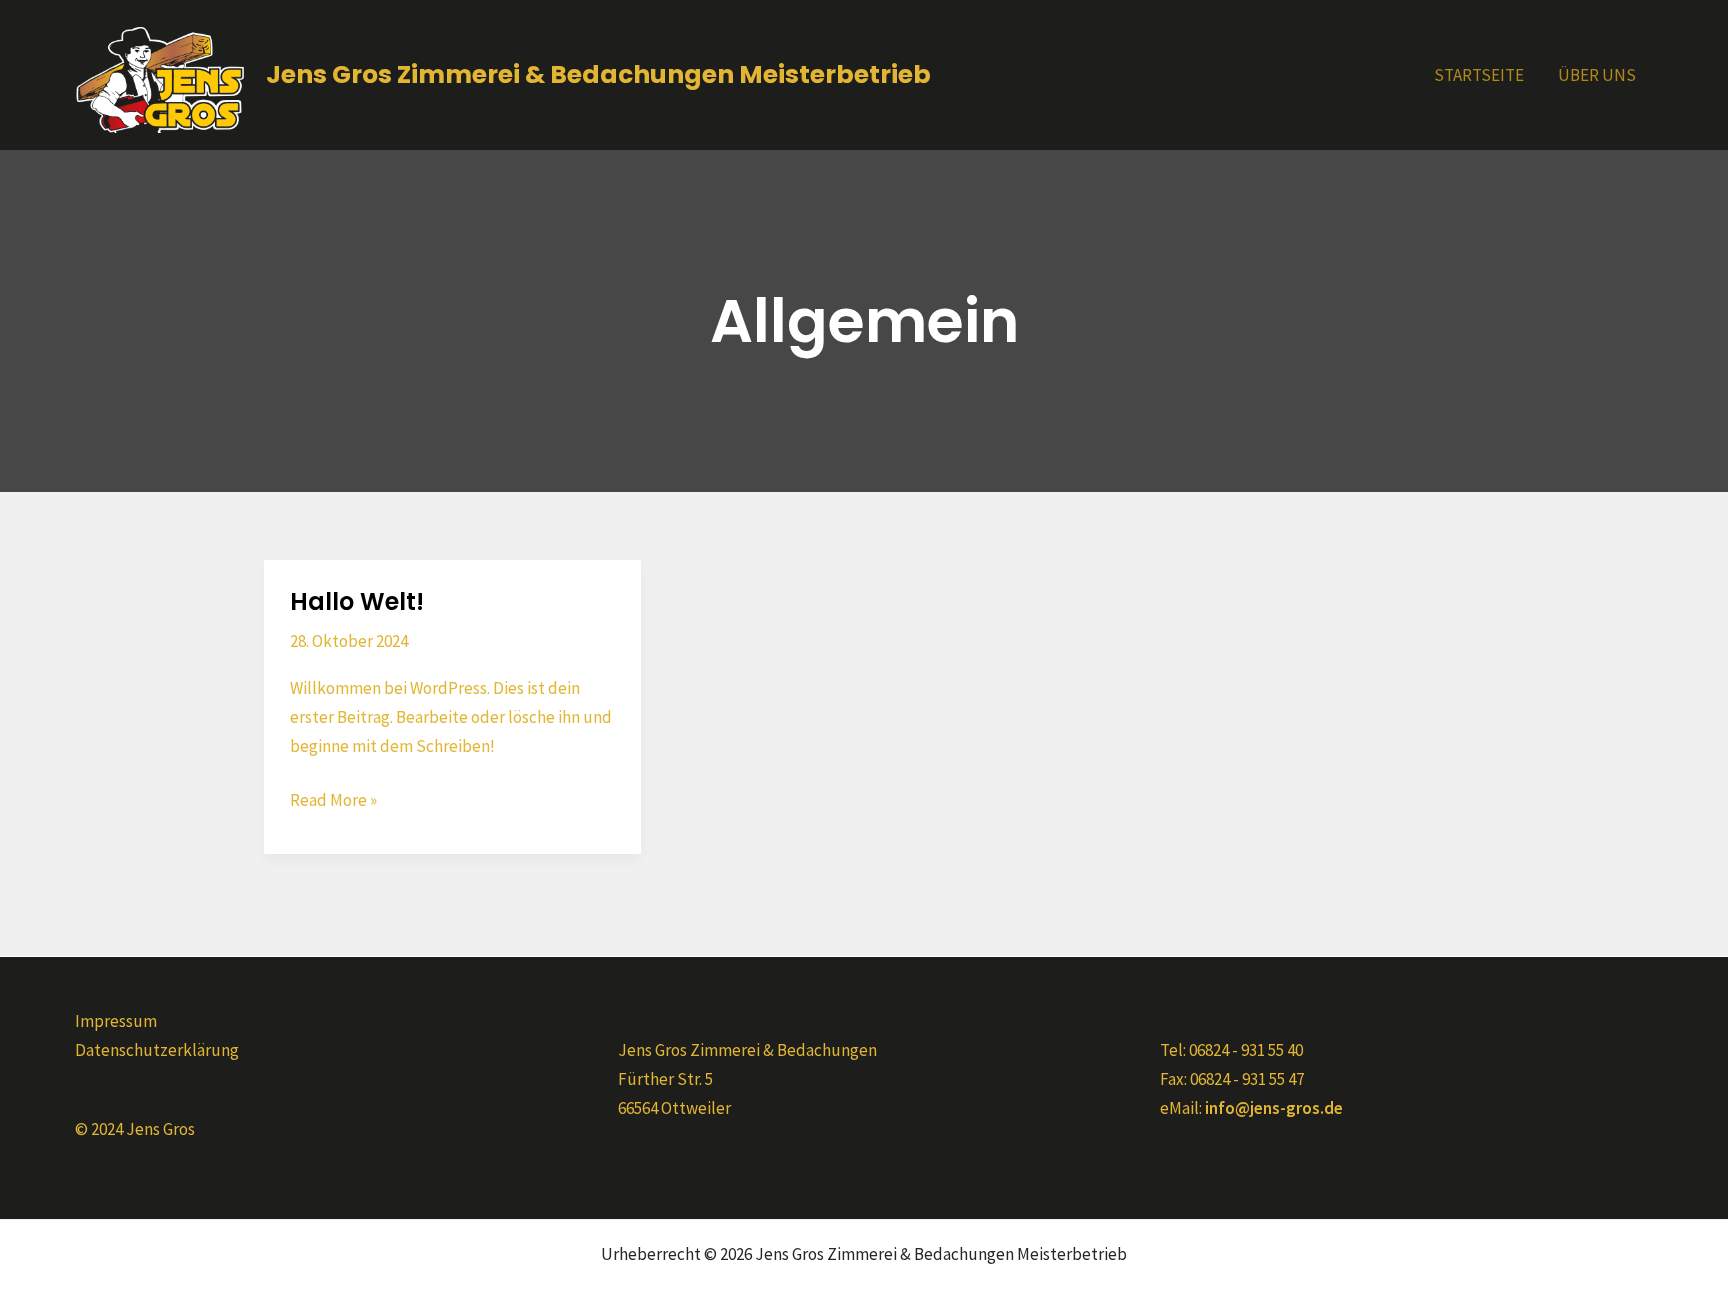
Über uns (1597, 75)
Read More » (333, 798)
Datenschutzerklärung (157, 1050)
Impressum (116, 1021)
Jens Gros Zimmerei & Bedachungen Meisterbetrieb (598, 74)
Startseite (1479, 75)
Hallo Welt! (357, 601)
